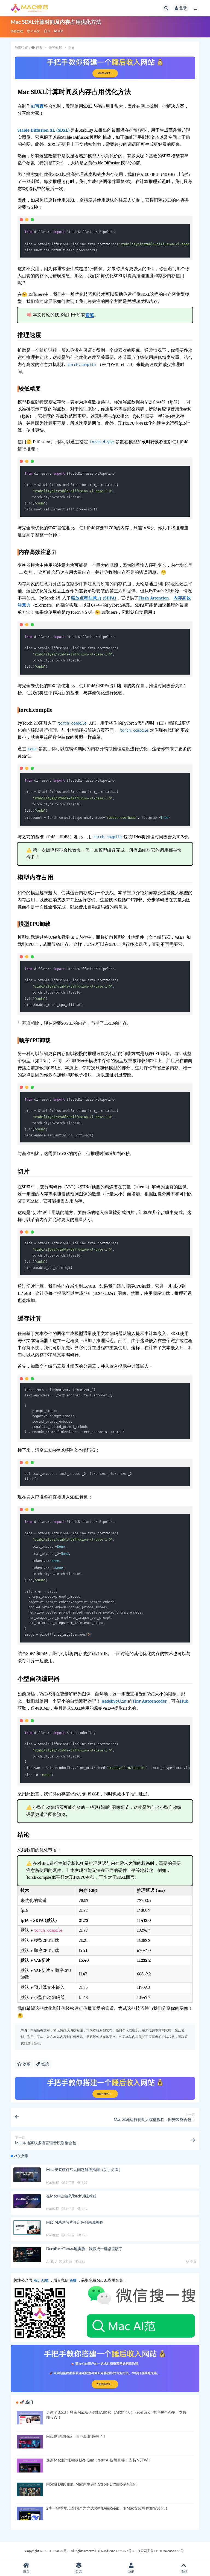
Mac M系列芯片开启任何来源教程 (75, 2223)
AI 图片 (51, 2262)
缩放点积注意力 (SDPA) (94, 598)
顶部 (184, 2571)
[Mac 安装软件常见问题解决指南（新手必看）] (27, 2175)
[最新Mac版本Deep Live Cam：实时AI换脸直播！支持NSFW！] (30, 2465)
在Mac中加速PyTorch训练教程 (71, 2196)
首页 (39, 48)
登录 (183, 8)
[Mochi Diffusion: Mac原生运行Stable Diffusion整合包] (30, 2489)
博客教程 (17, 31)
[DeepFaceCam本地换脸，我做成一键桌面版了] (27, 2254)
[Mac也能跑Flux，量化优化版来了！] (30, 2442)
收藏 (26, 2064)
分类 (79, 2571)
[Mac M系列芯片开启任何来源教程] (27, 2227)
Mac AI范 (60, 2551)
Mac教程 (52, 2182)
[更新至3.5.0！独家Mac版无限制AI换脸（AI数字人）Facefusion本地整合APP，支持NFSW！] (30, 2418)
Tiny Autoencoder (150, 1701)
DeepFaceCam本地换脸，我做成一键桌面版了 (84, 2249)
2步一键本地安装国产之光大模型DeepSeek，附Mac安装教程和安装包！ (107, 2509)
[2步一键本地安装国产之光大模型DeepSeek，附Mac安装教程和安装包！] (30, 2513)
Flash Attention (154, 598)
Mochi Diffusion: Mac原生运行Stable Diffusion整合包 (91, 2485)
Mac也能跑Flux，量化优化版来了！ (76, 2437)
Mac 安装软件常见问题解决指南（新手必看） (84, 2170)
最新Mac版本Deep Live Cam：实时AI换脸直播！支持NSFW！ (99, 2460)
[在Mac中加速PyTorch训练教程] (27, 2201)
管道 (90, 315)
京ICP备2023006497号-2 (116, 2551)
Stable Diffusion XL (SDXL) (44, 130)
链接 (45, 2064)
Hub (184, 1701)
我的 (131, 2571)
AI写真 (37, 106)
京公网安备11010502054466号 (161, 2551)
